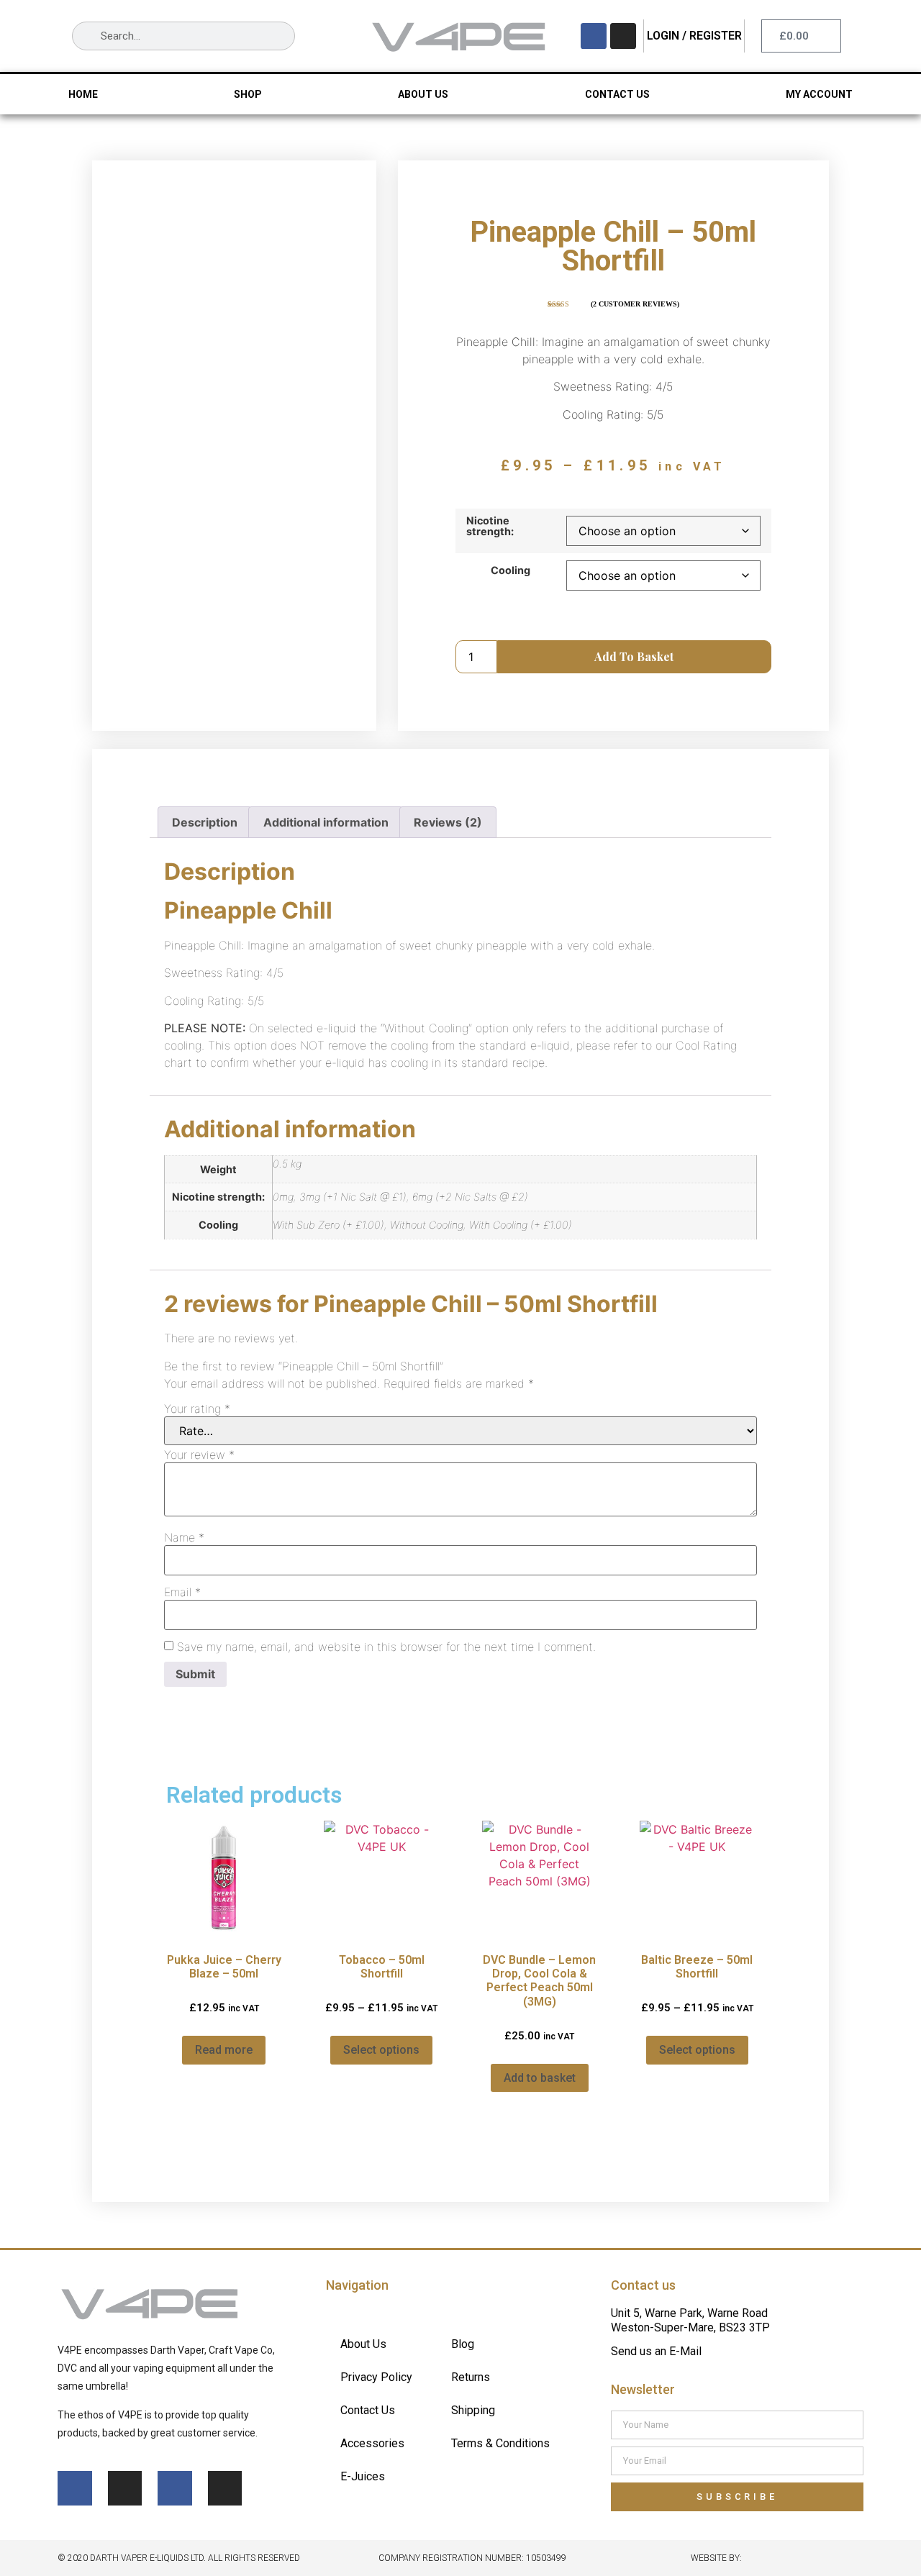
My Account (819, 94)
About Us (423, 94)
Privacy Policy (376, 2377)
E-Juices (363, 2476)
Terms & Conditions (500, 2443)
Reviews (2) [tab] (448, 822)
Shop (248, 94)
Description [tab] (205, 822)
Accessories (372, 2443)
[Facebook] (594, 36)
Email (182, 1592)
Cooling (511, 570)
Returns (471, 2377)
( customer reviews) (635, 304)
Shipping (473, 2410)
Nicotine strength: (490, 526)
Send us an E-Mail (656, 2351)
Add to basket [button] (540, 2078)
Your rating (197, 1408)
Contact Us (617, 94)
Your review (199, 1455)
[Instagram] (623, 36)
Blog (463, 2344)
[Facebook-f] (75, 2488)
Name (184, 1537)
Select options (381, 2050)
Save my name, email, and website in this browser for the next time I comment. (386, 1647)
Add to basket (634, 656)
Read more (224, 2050)
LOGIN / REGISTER (694, 36)
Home (83, 94)
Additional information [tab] (326, 822)
